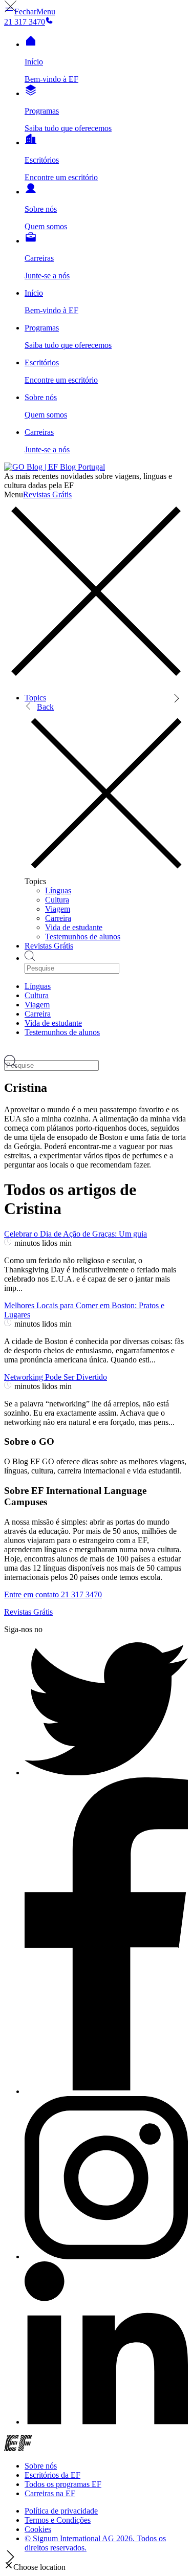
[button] (30, 12)
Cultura (57, 900)
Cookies (38, 2529)
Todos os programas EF (63, 2484)
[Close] (96, 680)
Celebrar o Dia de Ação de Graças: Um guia (76, 1234)
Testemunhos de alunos (83, 937)
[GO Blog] (55, 467)
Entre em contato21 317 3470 (53, 1594)
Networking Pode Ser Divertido (56, 1377)
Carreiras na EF (50, 2493)
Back (45, 707)
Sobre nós (41, 2466)
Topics (35, 698)
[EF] (18, 2448)
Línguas (58, 890)
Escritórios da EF (52, 2475)
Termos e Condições (58, 2520)
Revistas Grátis (47, 494)
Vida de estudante (74, 927)
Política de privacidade (61, 2511)
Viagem (58, 909)
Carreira (58, 918)
